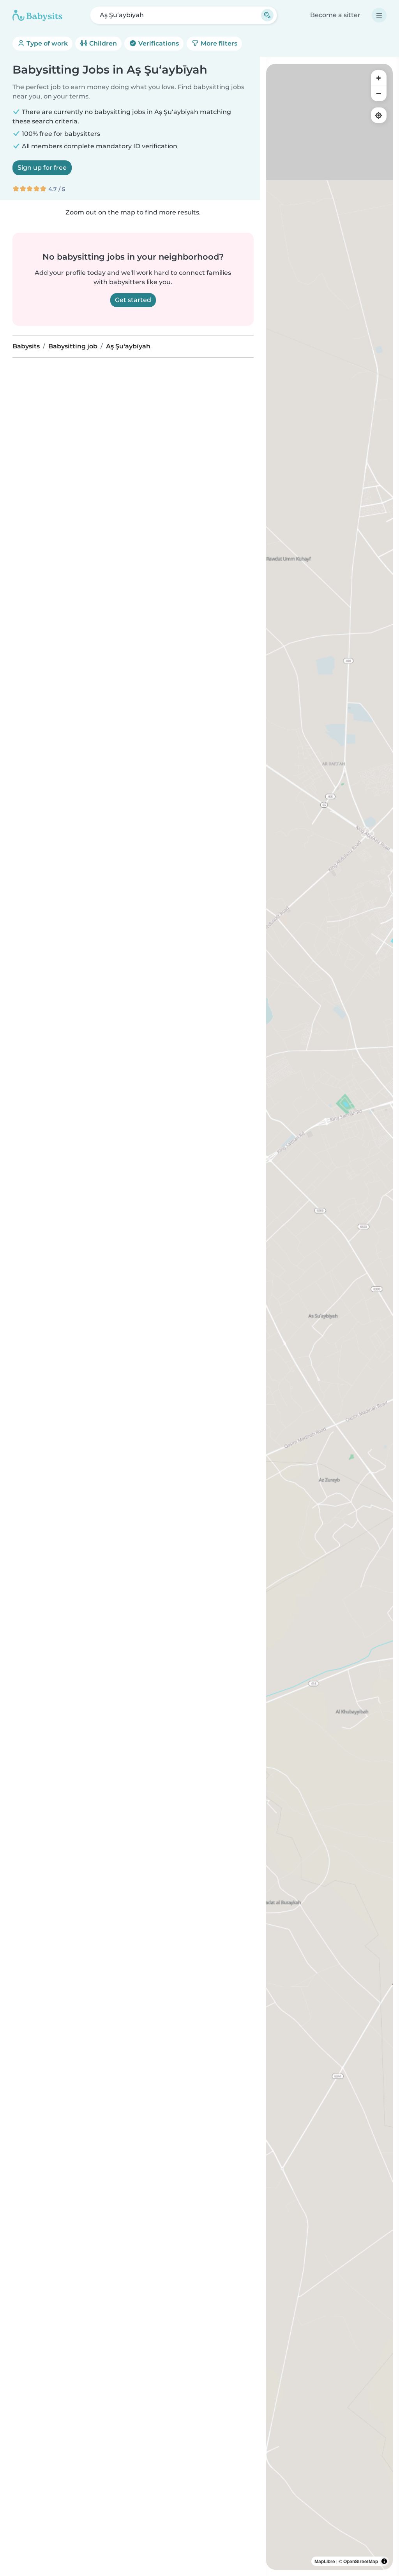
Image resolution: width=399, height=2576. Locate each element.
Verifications (158, 43)
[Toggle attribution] (384, 2561)
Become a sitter (335, 15)
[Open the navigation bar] (379, 15)
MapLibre (325, 2561)
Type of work (46, 43)
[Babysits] (37, 15)
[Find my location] (379, 115)
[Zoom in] (379, 78)
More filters (218, 43)
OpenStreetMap (361, 2561)
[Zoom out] (379, 93)
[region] (329, 1317)
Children (102, 43)
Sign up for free (42, 168)
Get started (133, 300)
